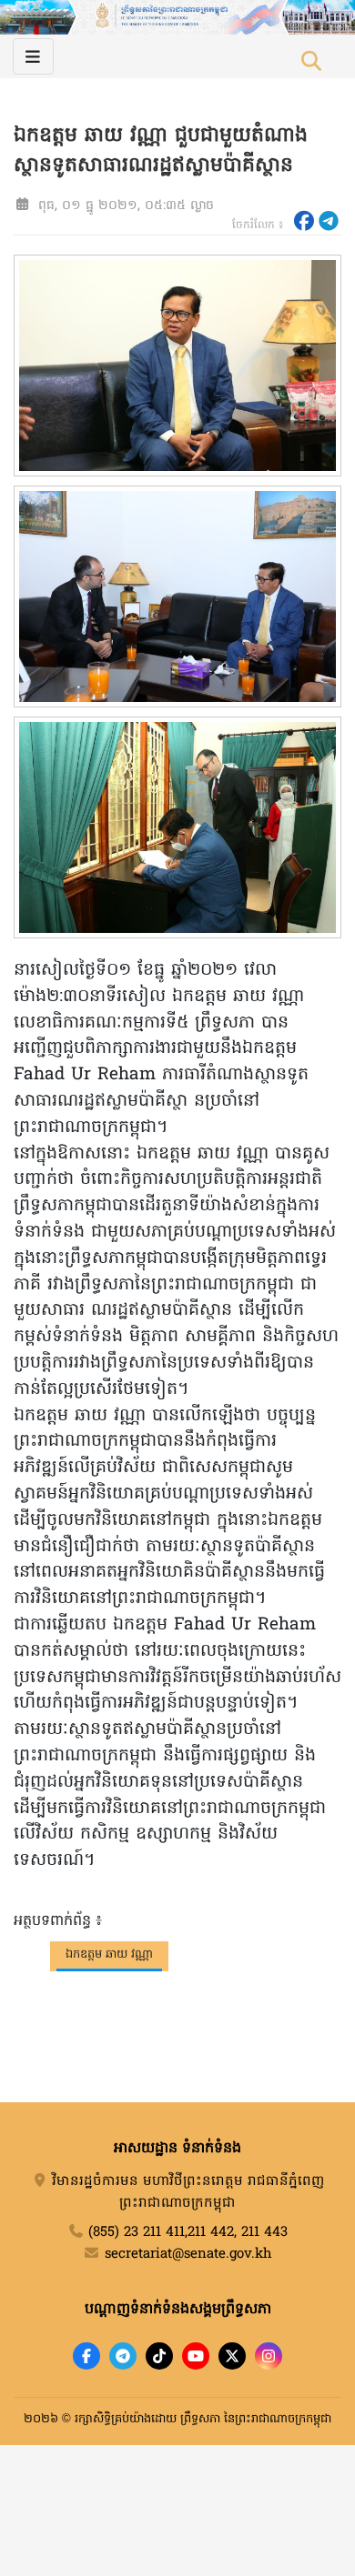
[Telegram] (123, 2356)
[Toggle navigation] (33, 56)
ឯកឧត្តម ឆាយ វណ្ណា (109, 1955)
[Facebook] (86, 2356)
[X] (232, 2356)
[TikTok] (159, 2356)
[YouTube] (196, 2356)
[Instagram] (269, 2356)
